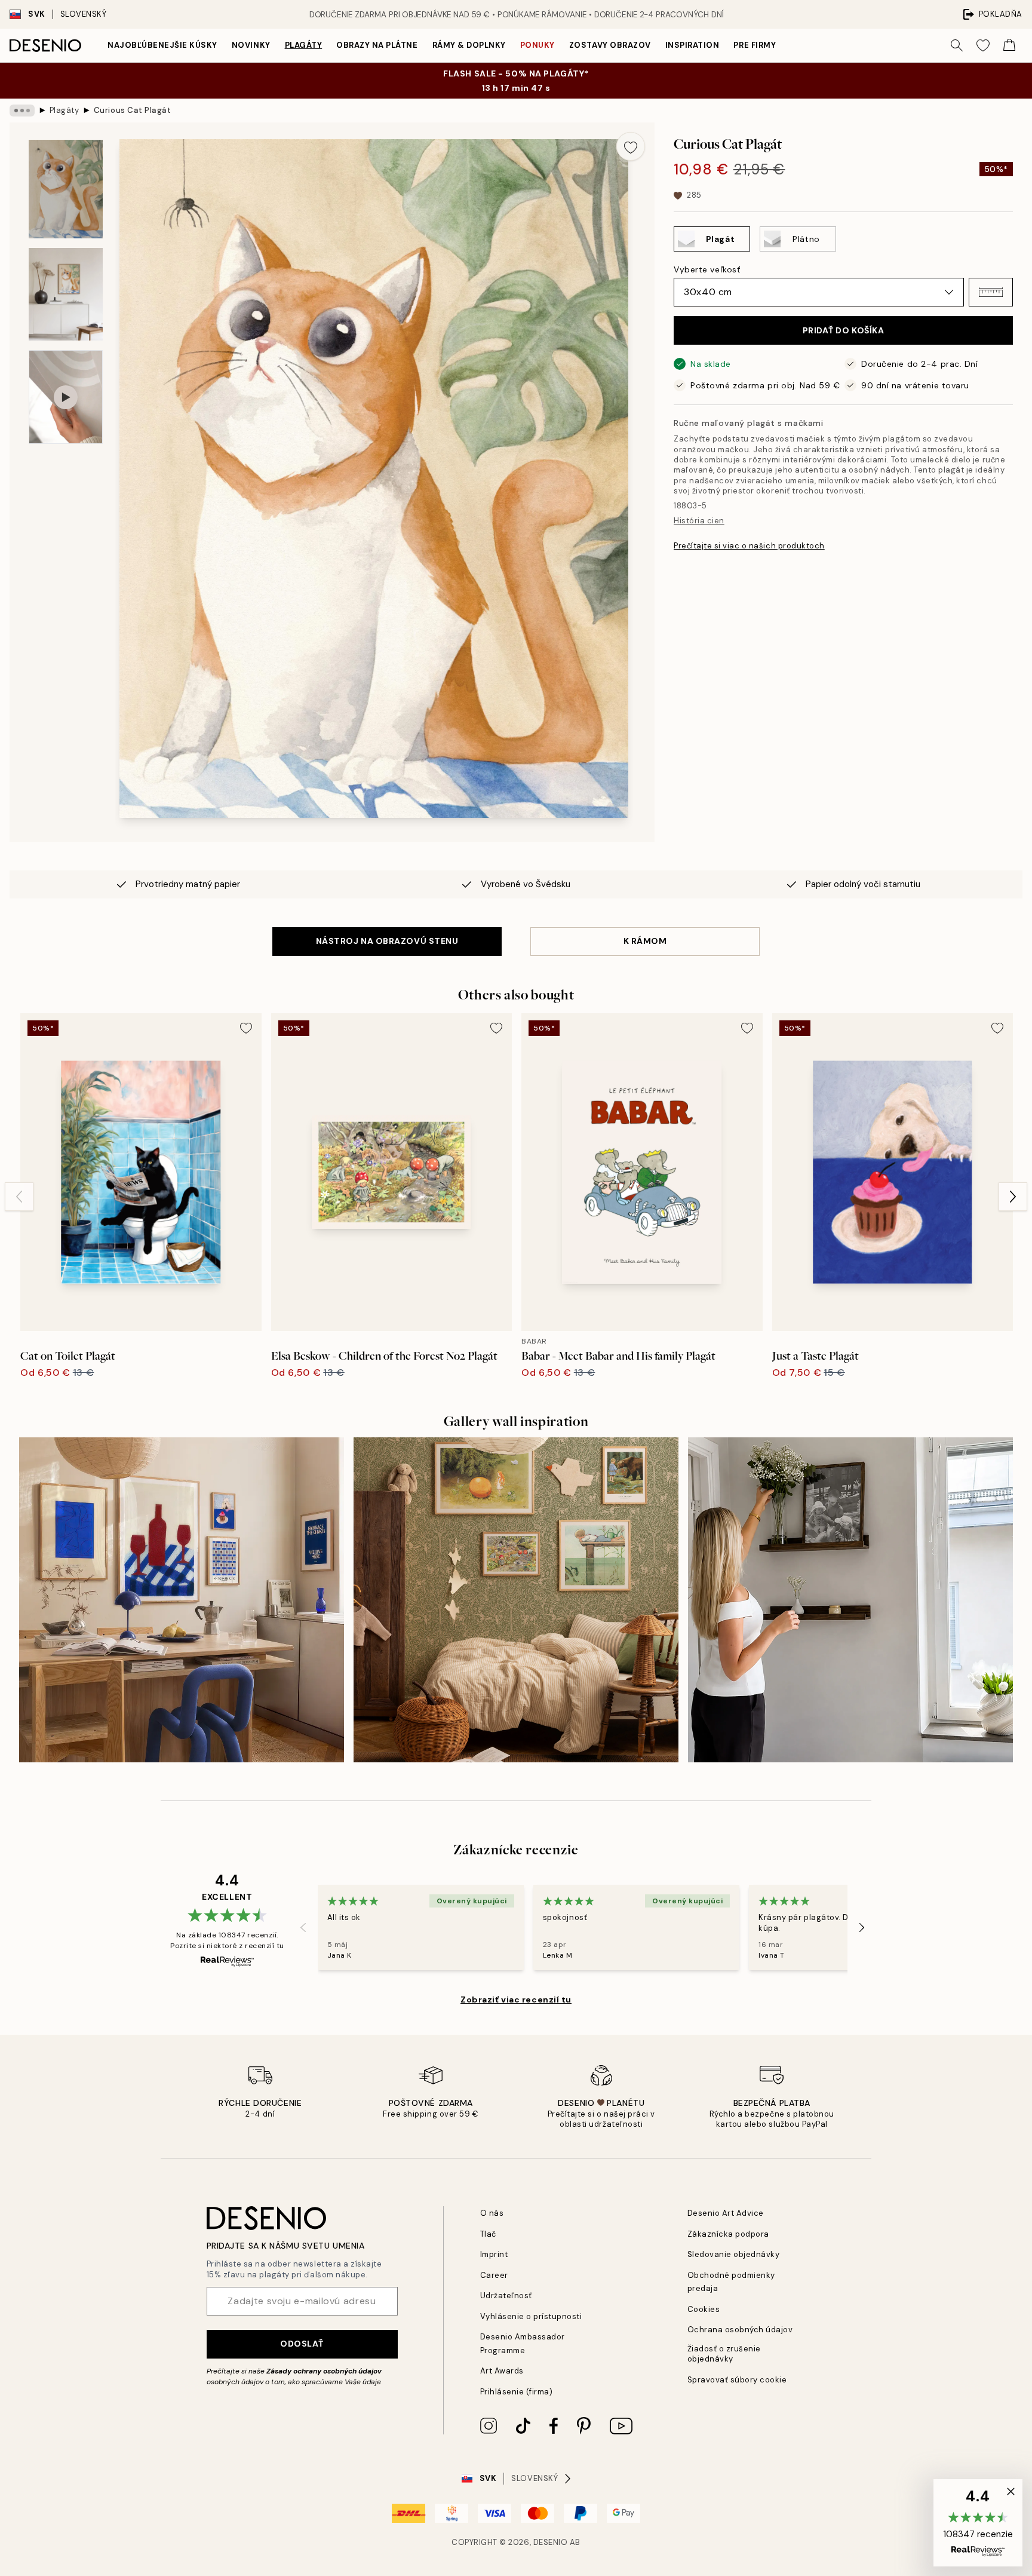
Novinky (251, 45)
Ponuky (537, 45)
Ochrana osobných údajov (740, 2330)
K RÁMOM (645, 941)
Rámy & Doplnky (469, 45)
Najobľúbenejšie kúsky (162, 45)
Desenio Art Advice (726, 2213)
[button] (991, 292)
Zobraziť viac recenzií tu (516, 2000)
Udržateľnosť (506, 2296)
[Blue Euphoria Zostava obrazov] (182, 1600)
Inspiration (692, 45)
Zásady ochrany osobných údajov (324, 2371)
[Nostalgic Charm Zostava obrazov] (516, 1600)
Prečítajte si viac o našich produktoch (749, 546)
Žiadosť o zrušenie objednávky (724, 2354)
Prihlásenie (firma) (517, 2392)
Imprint (494, 2254)
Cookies (704, 2309)
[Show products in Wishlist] (983, 45)
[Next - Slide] (1013, 1197)
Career (494, 2275)
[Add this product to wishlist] (631, 146)
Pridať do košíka (844, 330)
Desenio (551, 2542)
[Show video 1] (66, 397)
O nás (492, 2213)
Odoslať (302, 2344)
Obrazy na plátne (377, 45)
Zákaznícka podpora (728, 2234)
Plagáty (304, 45)
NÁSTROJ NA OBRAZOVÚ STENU (387, 941)
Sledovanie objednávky (734, 2254)
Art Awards (502, 2371)
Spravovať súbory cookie (737, 2380)
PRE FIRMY (755, 45)
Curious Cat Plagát (132, 110)
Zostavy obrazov (610, 45)
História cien (699, 521)
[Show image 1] (66, 189)
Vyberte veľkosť (707, 269)
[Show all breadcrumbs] (22, 111)
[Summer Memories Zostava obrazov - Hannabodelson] (850, 1600)
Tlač (488, 2234)
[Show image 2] (66, 294)
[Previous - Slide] (19, 1197)
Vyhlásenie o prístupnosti (531, 2316)
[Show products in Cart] (1009, 45)
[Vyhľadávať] (957, 45)
